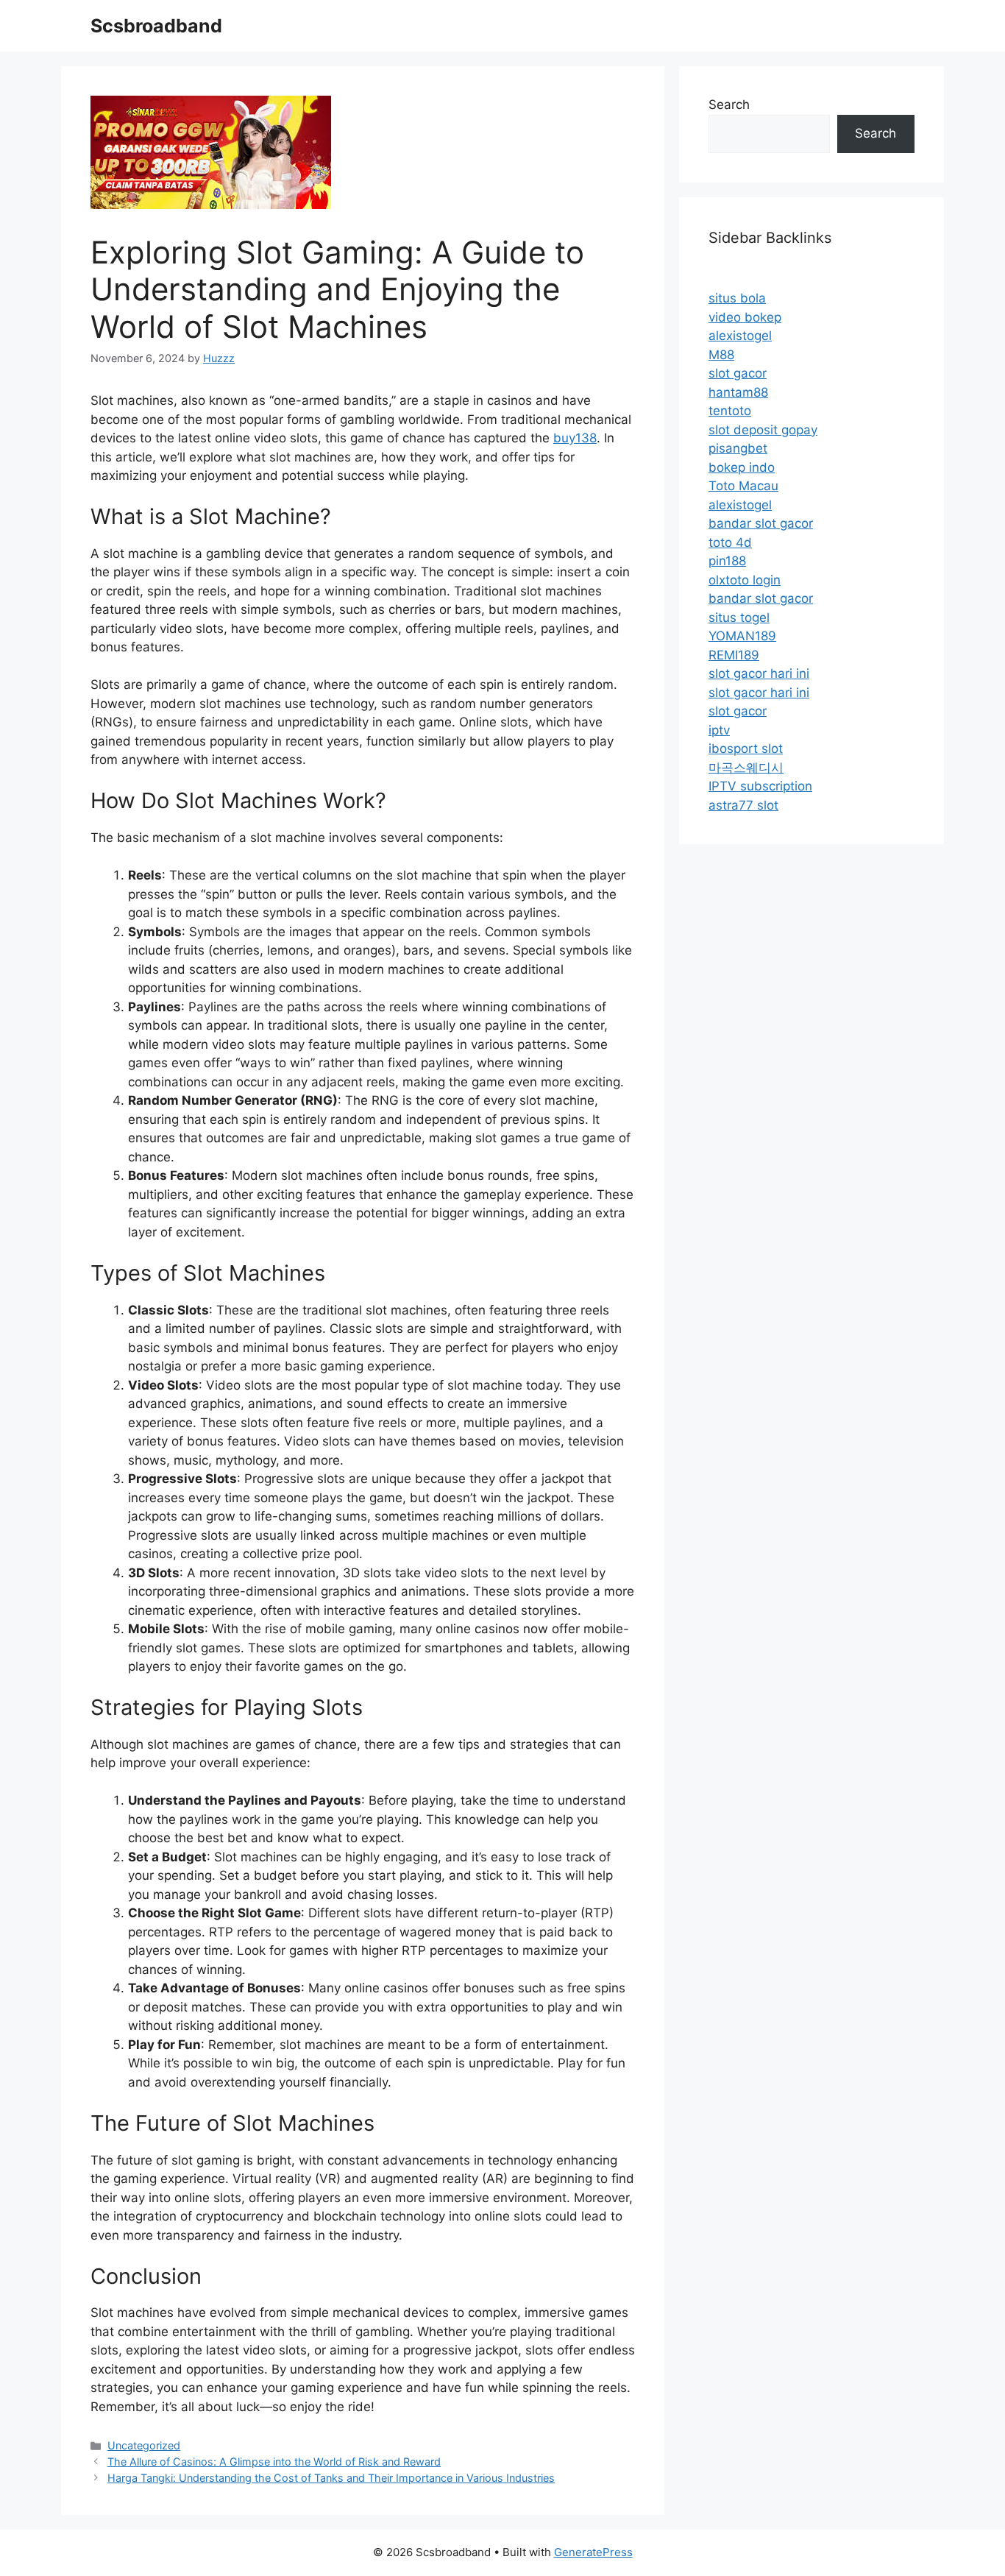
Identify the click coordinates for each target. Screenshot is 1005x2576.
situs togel (739, 618)
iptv (719, 730)
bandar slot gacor (761, 523)
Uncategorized (144, 2445)
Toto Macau (743, 486)
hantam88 (738, 392)
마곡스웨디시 (746, 768)
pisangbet (738, 448)
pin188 (727, 561)
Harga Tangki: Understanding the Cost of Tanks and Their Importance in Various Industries (331, 2478)
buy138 (575, 438)
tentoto (730, 411)
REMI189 (734, 655)
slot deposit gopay (763, 430)
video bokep (745, 317)
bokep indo (742, 467)
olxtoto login (745, 580)
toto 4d (730, 542)
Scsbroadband (156, 26)
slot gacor (738, 373)
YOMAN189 (742, 636)
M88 (721, 355)
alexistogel (740, 336)
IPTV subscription (760, 786)
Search (729, 105)
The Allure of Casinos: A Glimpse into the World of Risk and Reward (274, 2462)
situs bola (737, 298)
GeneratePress (593, 2552)
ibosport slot (746, 749)
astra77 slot (743, 805)
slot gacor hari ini (759, 673)
